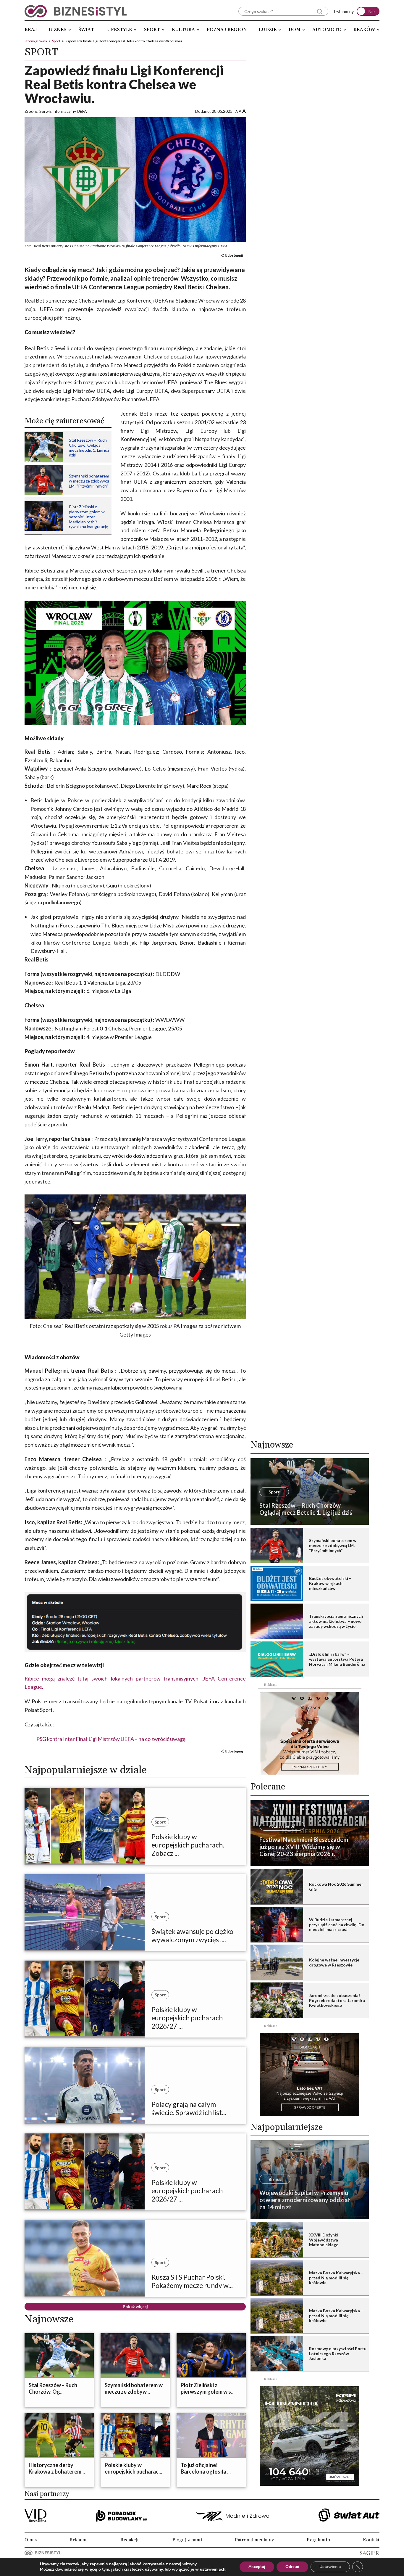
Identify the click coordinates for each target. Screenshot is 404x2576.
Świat (86, 30)
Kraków (364, 30)
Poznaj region (227, 30)
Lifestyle (119, 30)
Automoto (327, 30)
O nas (31, 2540)
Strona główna (36, 41)
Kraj (31, 30)
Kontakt (371, 2540)
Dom (295, 30)
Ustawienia (330, 2567)
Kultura (183, 30)
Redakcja (130, 2540)
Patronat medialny (254, 2540)
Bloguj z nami (187, 2540)
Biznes (58, 30)
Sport (152, 30)
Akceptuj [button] (257, 2567)
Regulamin (318, 2540)
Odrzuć (292, 2567)
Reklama (79, 2540)
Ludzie (268, 30)
